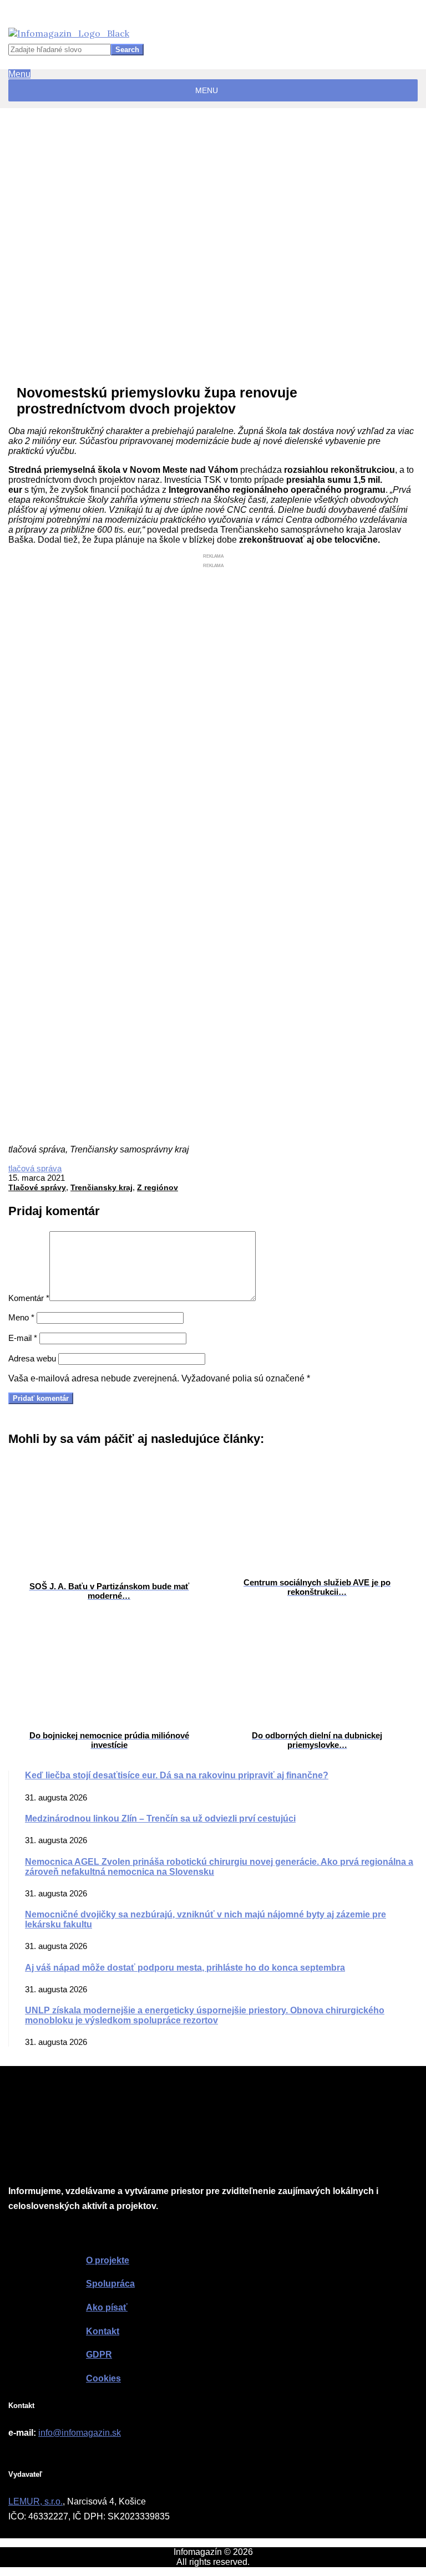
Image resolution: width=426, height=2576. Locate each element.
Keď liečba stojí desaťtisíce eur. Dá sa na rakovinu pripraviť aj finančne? (177, 1775)
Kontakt (103, 2331)
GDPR (99, 2355)
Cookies (103, 2378)
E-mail (23, 1338)
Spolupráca (110, 2284)
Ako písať (107, 2307)
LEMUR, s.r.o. (35, 2501)
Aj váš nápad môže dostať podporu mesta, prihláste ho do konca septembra (185, 1968)
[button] (207, 90)
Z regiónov (158, 1187)
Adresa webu (32, 1358)
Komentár (29, 1298)
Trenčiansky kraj (102, 1187)
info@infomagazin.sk (80, 2433)
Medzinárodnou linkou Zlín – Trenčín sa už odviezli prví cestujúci (160, 1818)
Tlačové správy (37, 1187)
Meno (21, 1317)
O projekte (108, 2260)
